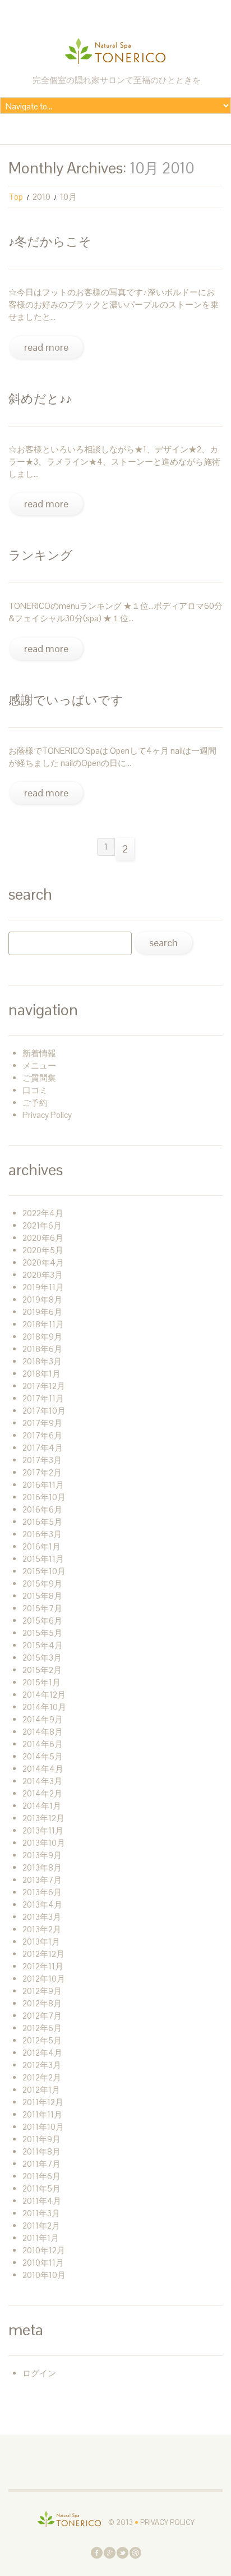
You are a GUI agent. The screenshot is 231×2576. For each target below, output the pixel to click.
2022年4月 (43, 1213)
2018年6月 (42, 1349)
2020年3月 (43, 1275)
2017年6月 (42, 1435)
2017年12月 (44, 1386)
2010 (41, 197)
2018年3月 (42, 1361)
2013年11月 (43, 1830)
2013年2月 (42, 1929)
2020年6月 (43, 1238)
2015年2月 (42, 1670)
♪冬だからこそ (50, 241)
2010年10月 (44, 2275)
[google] (110, 2552)
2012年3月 (42, 2065)
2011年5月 (41, 2188)
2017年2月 (42, 1472)
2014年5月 (43, 1756)
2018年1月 (41, 1374)
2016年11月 (43, 1485)
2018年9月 (42, 1337)
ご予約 (35, 1103)
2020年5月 (43, 1250)
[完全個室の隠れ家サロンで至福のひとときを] (70, 2518)
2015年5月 (42, 1633)
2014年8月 (43, 1732)
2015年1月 (41, 1682)
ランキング (41, 555)
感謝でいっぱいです (66, 700)
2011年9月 (41, 2139)
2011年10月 (43, 2127)
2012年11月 (43, 1966)
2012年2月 (42, 2077)
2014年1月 (42, 1806)
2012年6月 (42, 2028)
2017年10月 (44, 1411)
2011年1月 (41, 2238)
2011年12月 (43, 2102)
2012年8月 (42, 2003)
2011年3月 (41, 2213)
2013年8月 (42, 1867)
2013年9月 (42, 1855)
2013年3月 (42, 1917)
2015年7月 (42, 1608)
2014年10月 (44, 1707)
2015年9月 (42, 1583)
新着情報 (39, 1053)
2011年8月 (41, 2151)
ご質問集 (39, 1078)
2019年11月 (43, 1287)
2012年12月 (43, 1954)
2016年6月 (42, 1509)
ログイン (39, 2373)
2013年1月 (41, 1942)
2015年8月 (42, 1596)
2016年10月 (44, 1497)
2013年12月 (43, 1818)
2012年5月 (42, 2040)
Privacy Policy (47, 1115)
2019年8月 (42, 1300)
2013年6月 (42, 1892)
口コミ (35, 1090)
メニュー (39, 1065)
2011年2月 (41, 2226)
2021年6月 (42, 1225)
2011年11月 (42, 2114)
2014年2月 (42, 1793)
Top (16, 197)
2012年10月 (44, 1979)
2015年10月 (44, 1571)
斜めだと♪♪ (40, 398)
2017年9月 (42, 1423)
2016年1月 (41, 1546)
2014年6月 (43, 1744)
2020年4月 (43, 1262)
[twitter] (123, 2552)
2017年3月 (42, 1460)
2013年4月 (42, 1905)
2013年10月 (44, 1843)
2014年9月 (43, 1719)
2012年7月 (42, 2016)
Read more (46, 347)
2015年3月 (42, 1658)
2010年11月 (43, 2263)
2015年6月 (42, 1621)
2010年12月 (44, 2250)
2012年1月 (41, 2090)
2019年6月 (42, 1312)
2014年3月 (42, 1781)
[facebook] (97, 2552)
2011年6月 (41, 2176)
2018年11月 (43, 1324)
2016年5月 (42, 1522)
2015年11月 (43, 1559)
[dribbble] (135, 2552)
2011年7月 (41, 2164)
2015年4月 (43, 1645)
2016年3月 (42, 1534)
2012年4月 (42, 2053)
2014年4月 (43, 1769)
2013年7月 (42, 1880)
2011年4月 (42, 2201)
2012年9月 (42, 1991)
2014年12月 (44, 1695)
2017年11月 (43, 1398)
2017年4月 (43, 1448)
